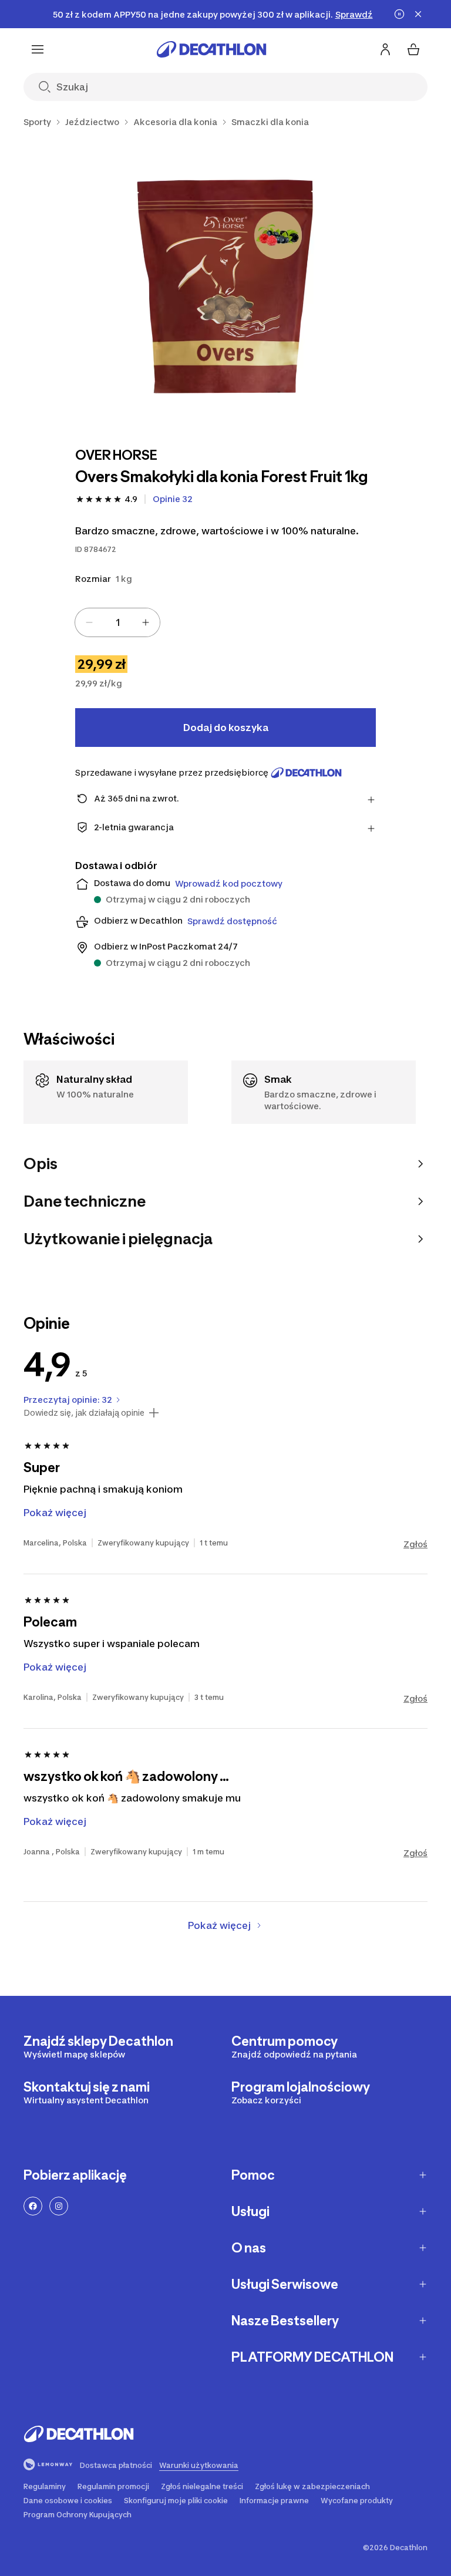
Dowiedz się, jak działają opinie (84, 1413)
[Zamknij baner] (418, 14)
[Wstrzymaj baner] (399, 14)
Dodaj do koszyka (226, 728)
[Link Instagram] (59, 2206)
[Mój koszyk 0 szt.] (413, 49)
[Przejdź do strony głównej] (211, 49)
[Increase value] (146, 622)
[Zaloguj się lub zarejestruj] (385, 49)
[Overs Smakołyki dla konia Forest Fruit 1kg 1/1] (225, 285)
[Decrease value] (89, 622)
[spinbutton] (117, 622)
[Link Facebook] (33, 2206)
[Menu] (38, 49)
